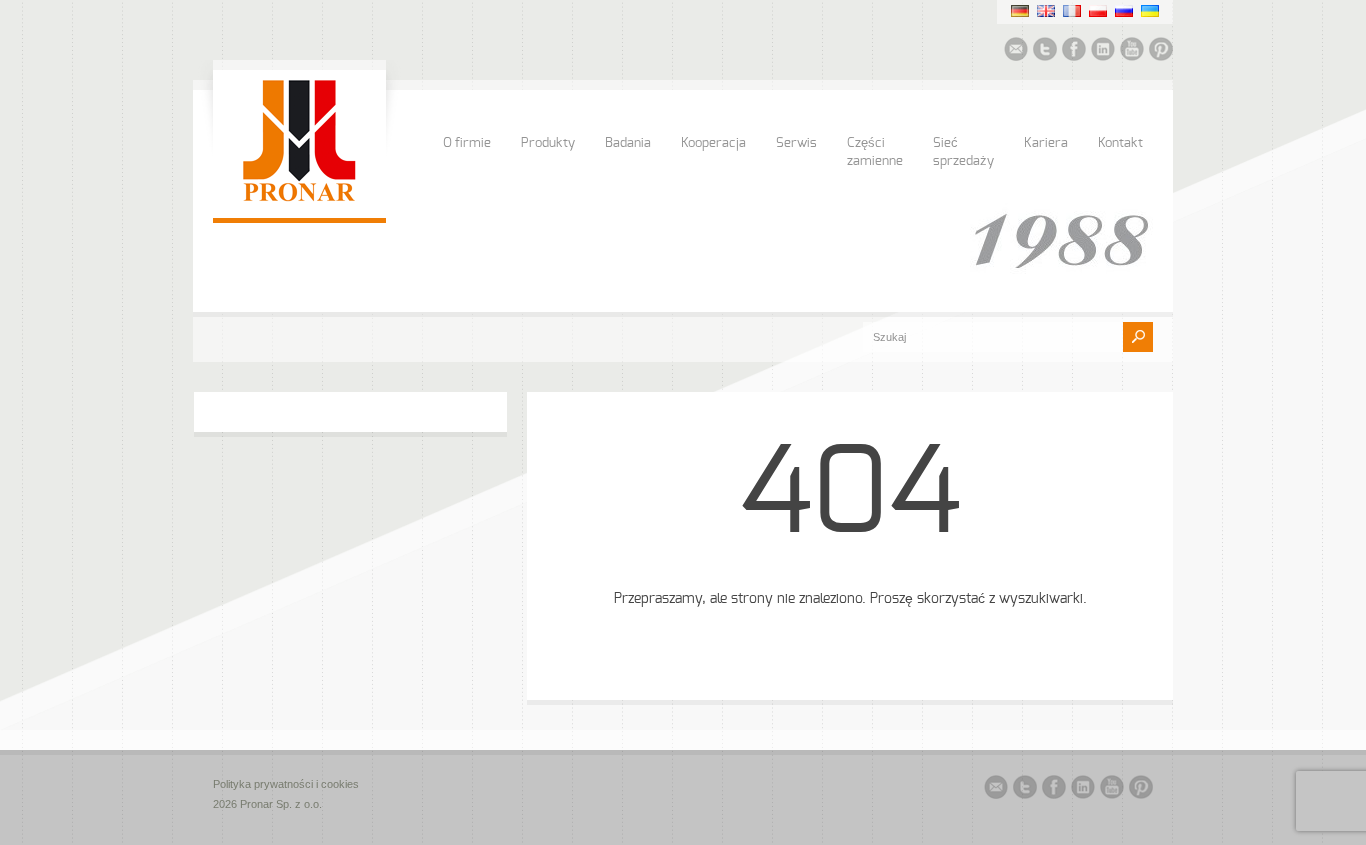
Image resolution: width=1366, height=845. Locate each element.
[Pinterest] (1161, 52)
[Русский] (1124, 11)
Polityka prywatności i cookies (286, 784)
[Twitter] (1045, 52)
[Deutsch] (1020, 11)
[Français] (1072, 11)
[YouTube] (1132, 52)
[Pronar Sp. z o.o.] (299, 198)
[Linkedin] (1103, 52)
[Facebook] (1074, 52)
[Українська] (1150, 11)
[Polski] (1098, 11)
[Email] (1016, 52)
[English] (1046, 11)
